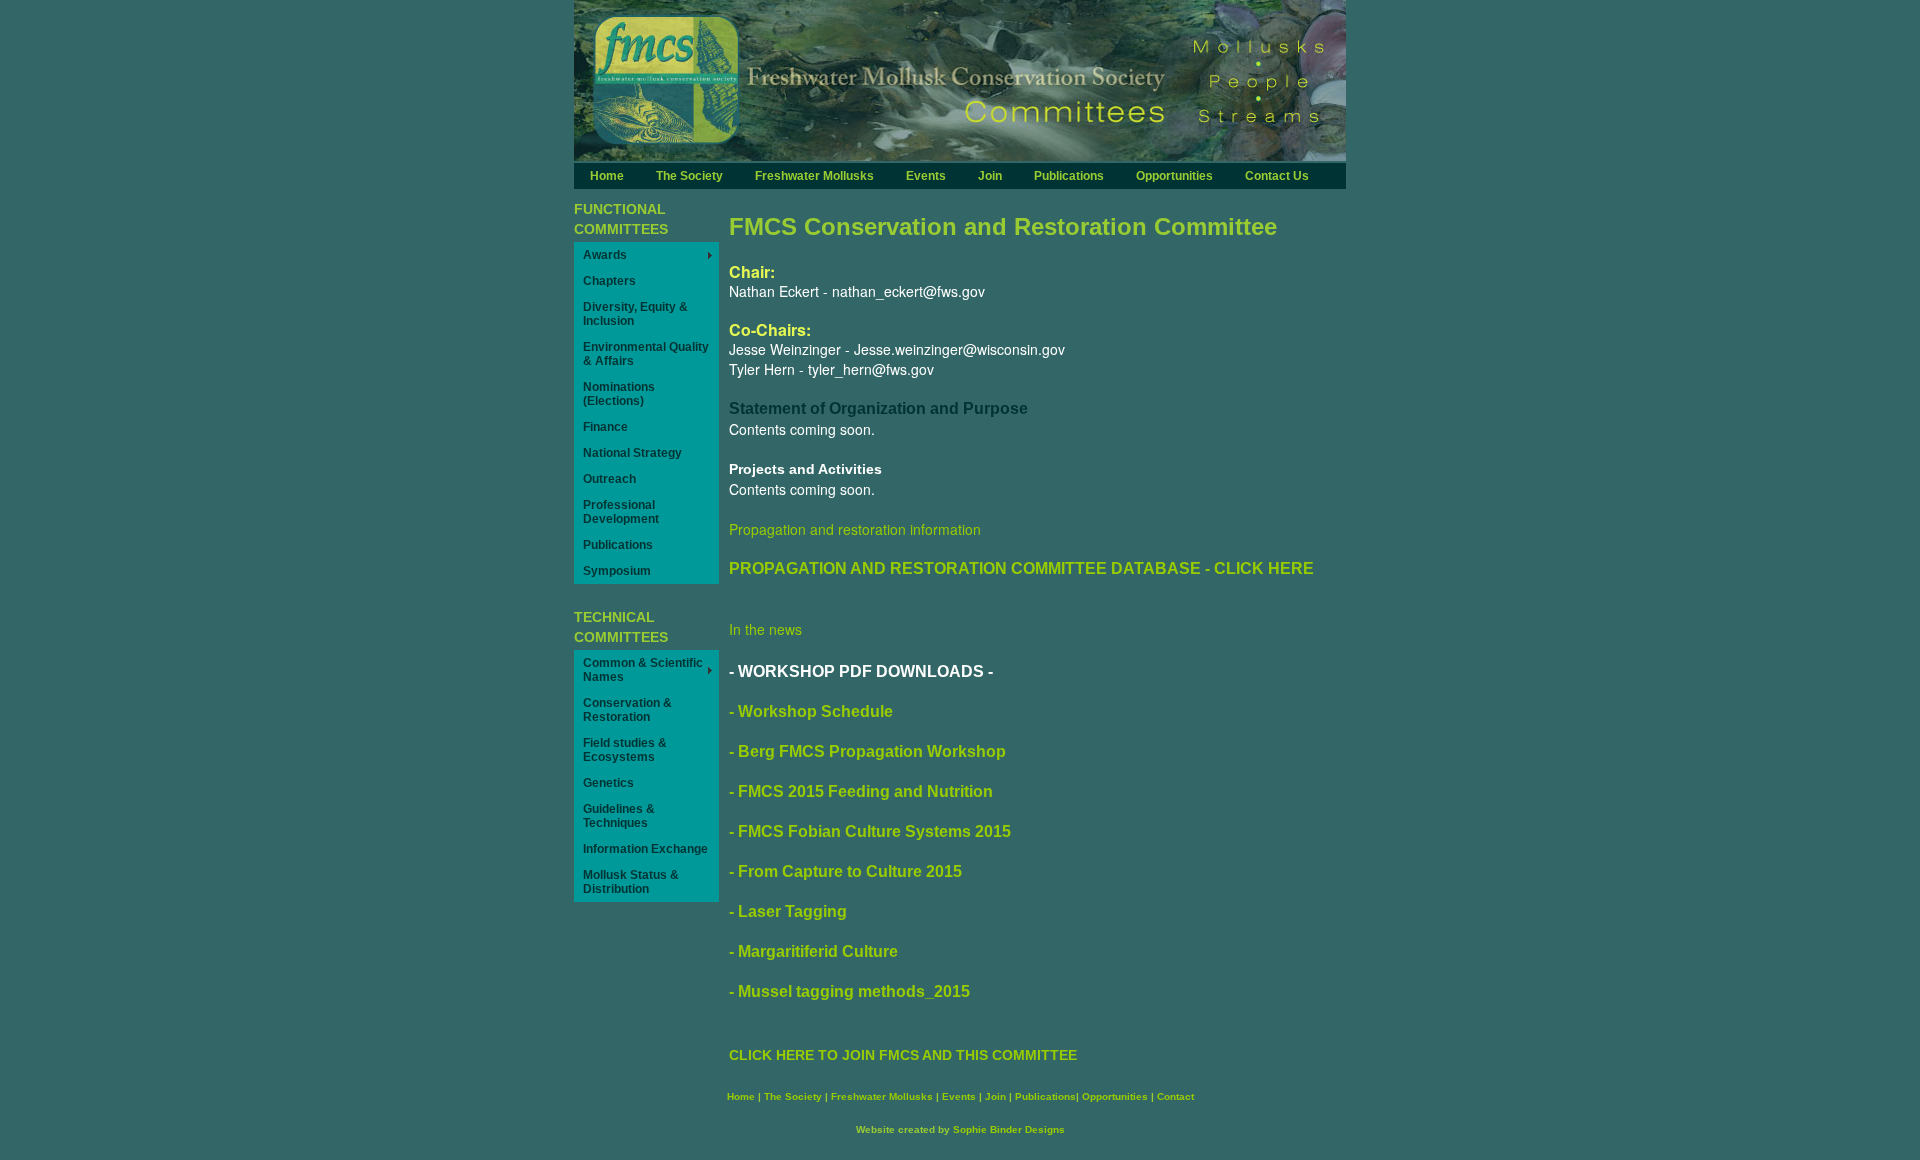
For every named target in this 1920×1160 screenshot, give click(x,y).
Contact (1175, 1096)
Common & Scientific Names (643, 670)
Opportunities (1174, 176)
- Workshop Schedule (811, 711)
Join (990, 176)
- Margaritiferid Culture (813, 951)
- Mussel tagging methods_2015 (849, 991)
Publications (1069, 176)
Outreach (609, 479)
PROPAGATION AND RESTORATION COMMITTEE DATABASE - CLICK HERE (1021, 568)
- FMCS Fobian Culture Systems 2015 (870, 831)
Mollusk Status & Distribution (631, 882)
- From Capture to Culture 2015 (845, 871)
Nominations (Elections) (619, 394)
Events (926, 176)
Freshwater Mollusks (814, 176)
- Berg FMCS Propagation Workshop (867, 751)
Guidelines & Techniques (619, 816)
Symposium (617, 571)
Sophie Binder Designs (1009, 1129)
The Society (689, 176)
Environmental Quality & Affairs (646, 354)
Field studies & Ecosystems (625, 750)
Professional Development (621, 512)
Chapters (609, 281)
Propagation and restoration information (855, 529)
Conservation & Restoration (627, 710)
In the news (765, 629)
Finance (605, 427)
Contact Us (1277, 176)
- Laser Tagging (788, 911)
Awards (605, 255)
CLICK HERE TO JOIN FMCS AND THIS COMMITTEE (903, 1055)
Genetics (608, 783)
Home (607, 176)
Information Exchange (645, 849)
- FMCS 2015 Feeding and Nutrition (861, 791)
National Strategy (632, 453)
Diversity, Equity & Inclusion (635, 314)
